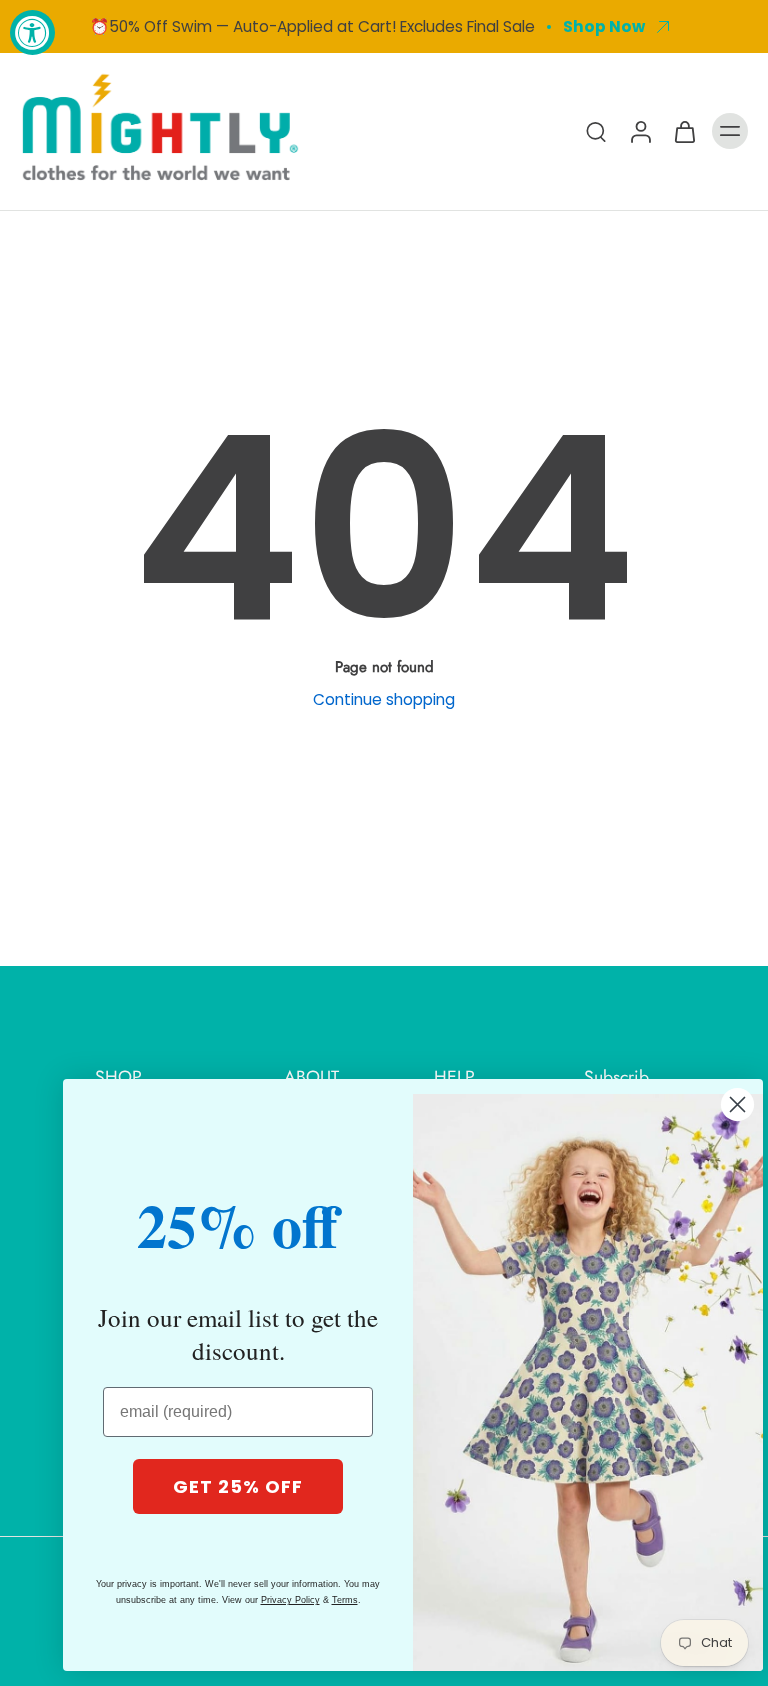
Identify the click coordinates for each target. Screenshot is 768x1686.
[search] (596, 131)
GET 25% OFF (238, 1486)
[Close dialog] (737, 1104)
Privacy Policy (290, 1600)
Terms (345, 1600)
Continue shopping (384, 699)
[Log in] (640, 131)
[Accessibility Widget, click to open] (32, 32)
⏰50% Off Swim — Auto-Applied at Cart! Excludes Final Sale (312, 26)
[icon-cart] (684, 131)
